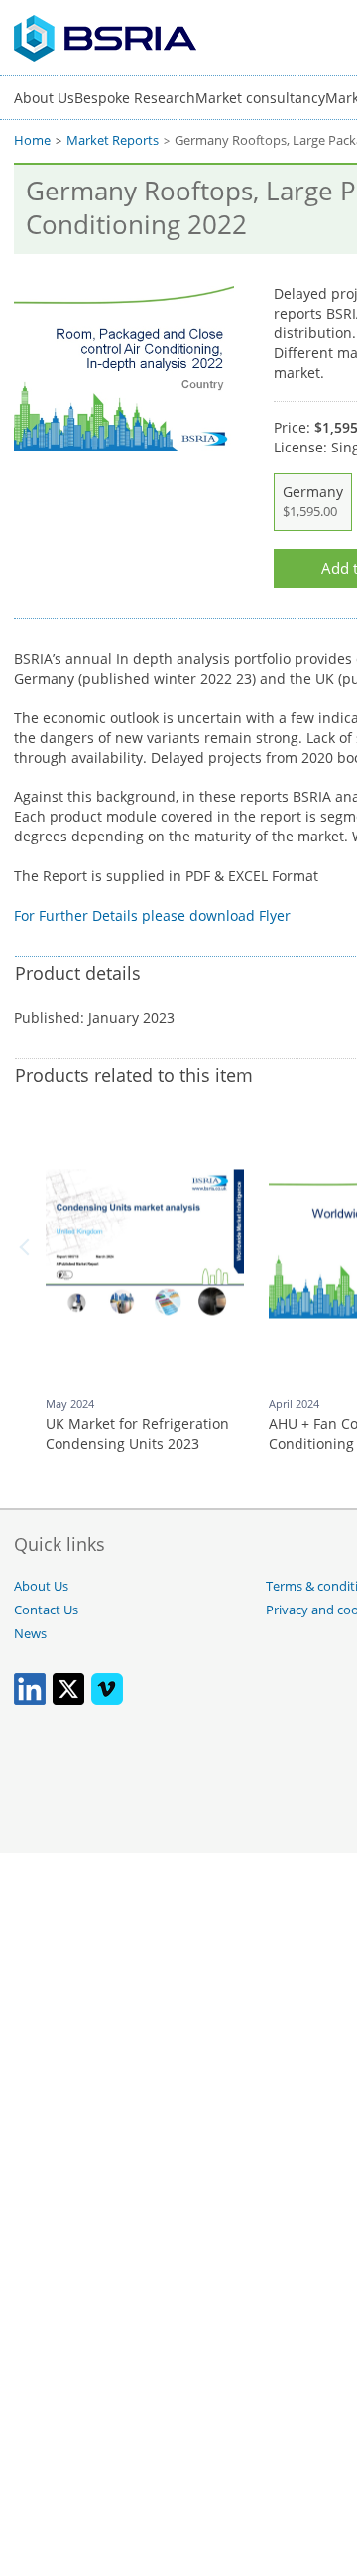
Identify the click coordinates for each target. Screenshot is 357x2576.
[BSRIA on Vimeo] (107, 1700)
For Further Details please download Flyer (152, 915)
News (30, 1634)
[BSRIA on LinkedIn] (30, 1700)
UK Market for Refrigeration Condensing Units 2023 (137, 1433)
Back (28, 1247)
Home (32, 140)
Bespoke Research (135, 98)
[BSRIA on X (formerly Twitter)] (68, 1700)
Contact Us (46, 1610)
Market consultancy (260, 98)
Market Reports (113, 140)
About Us (44, 98)
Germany (313, 501)
